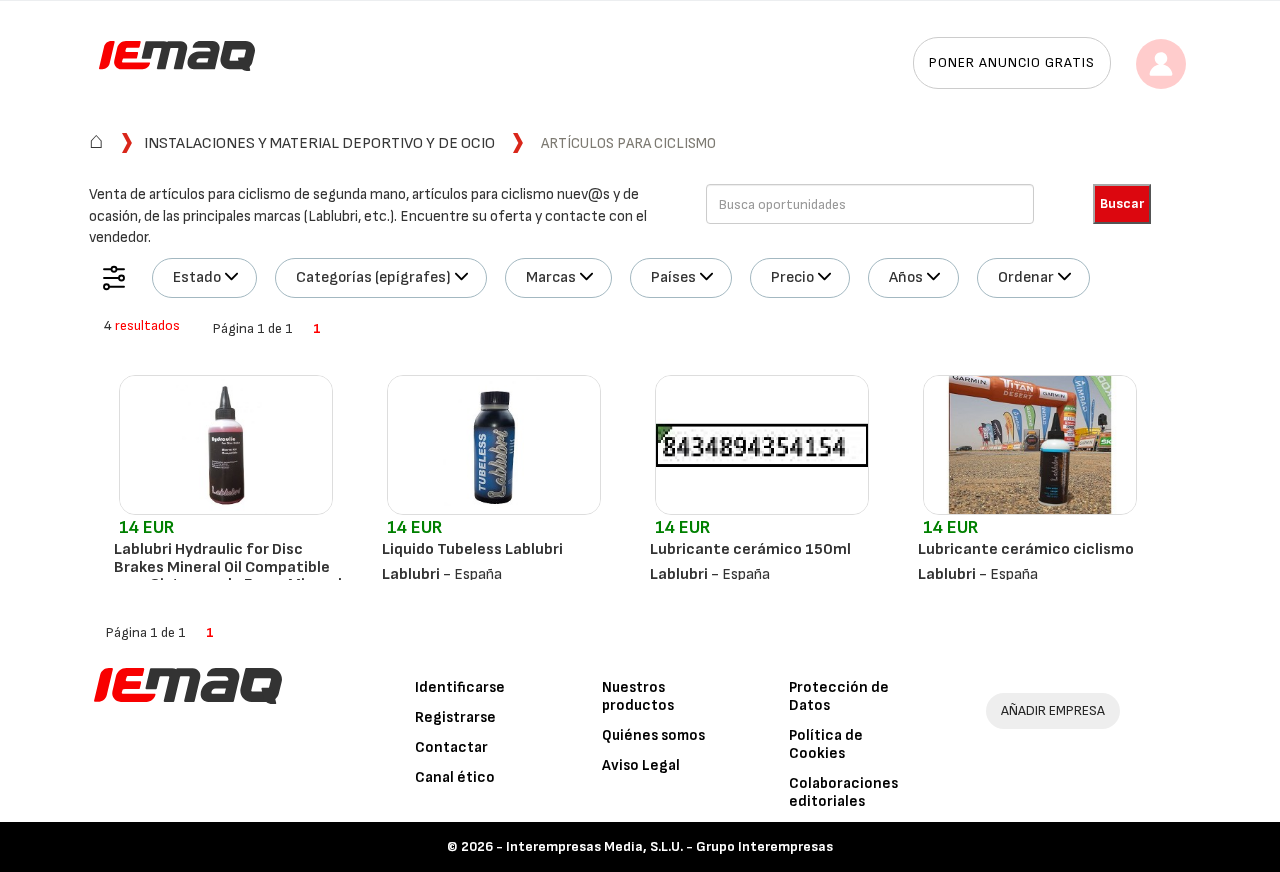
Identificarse (460, 687)
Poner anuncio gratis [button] (1012, 62)
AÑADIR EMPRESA (1053, 710)
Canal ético (455, 777)
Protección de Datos (839, 696)
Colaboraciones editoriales (843, 792)
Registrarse (455, 717)
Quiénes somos (653, 735)
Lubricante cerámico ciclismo (1026, 549)
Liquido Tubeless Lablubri (472, 549)
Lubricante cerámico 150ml (750, 549)
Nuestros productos (638, 696)
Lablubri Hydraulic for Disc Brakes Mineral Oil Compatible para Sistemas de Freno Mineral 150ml (228, 576)
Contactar (451, 747)
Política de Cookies (826, 744)
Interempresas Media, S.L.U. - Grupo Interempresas (669, 846)
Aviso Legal (641, 765)
